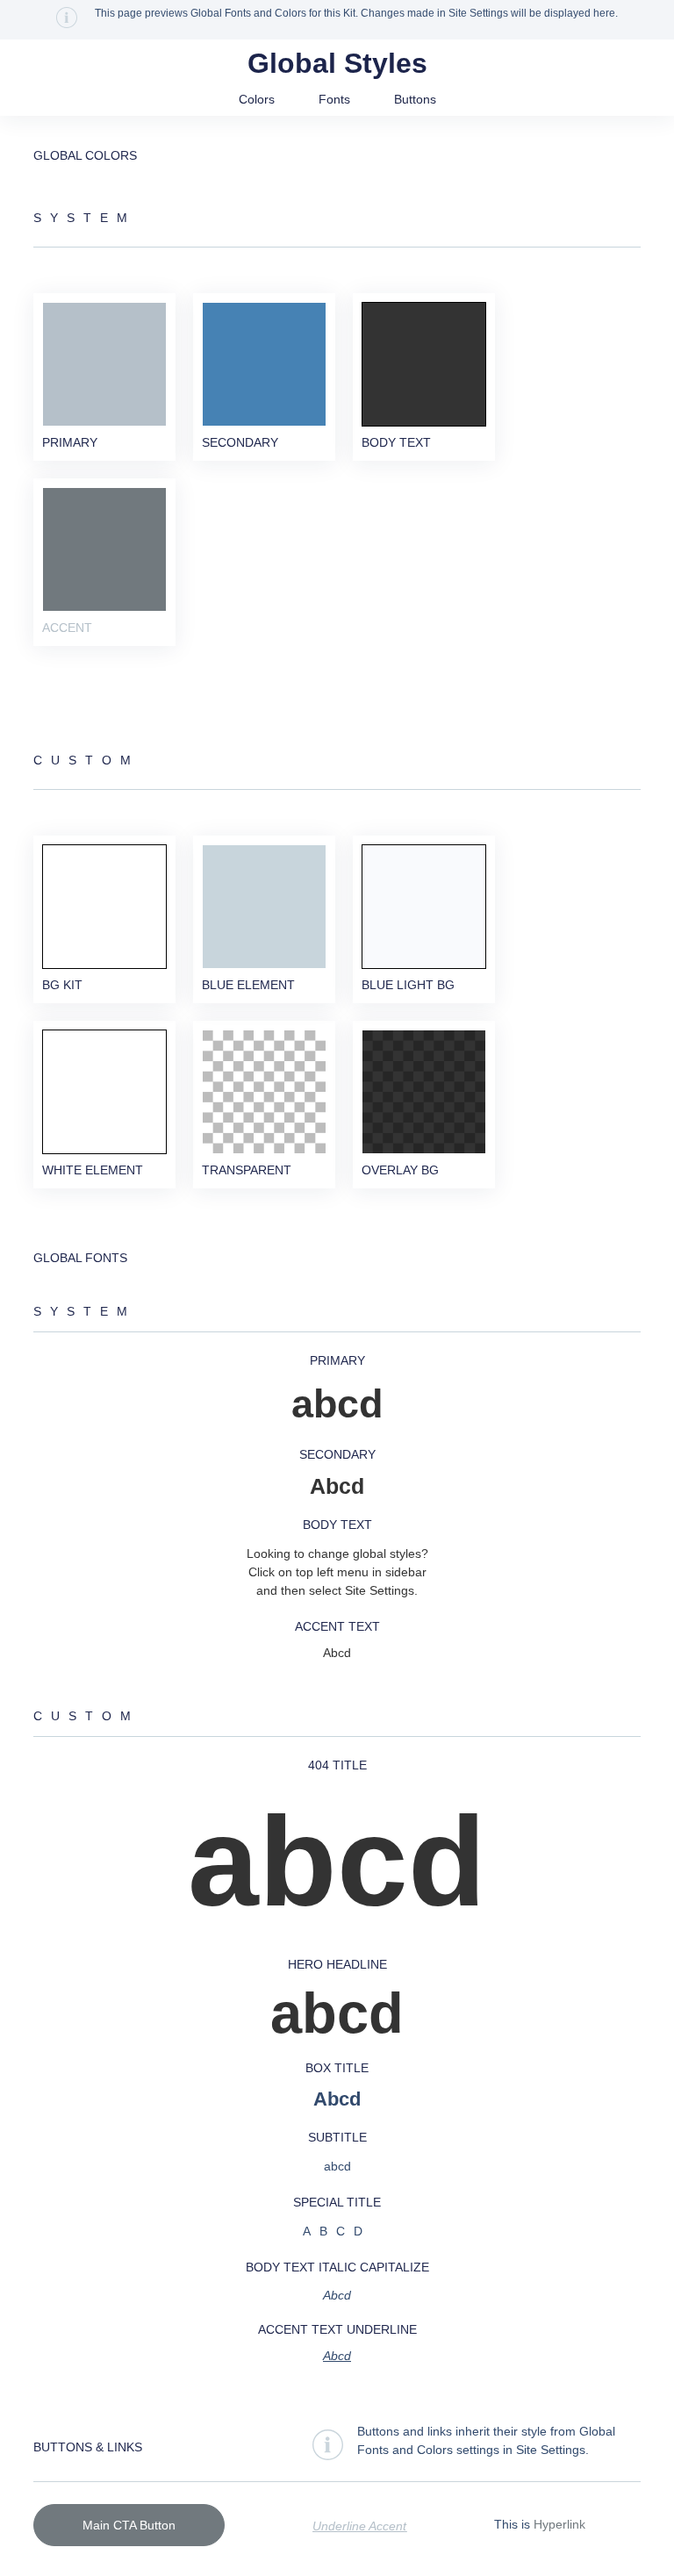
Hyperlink (559, 2524)
